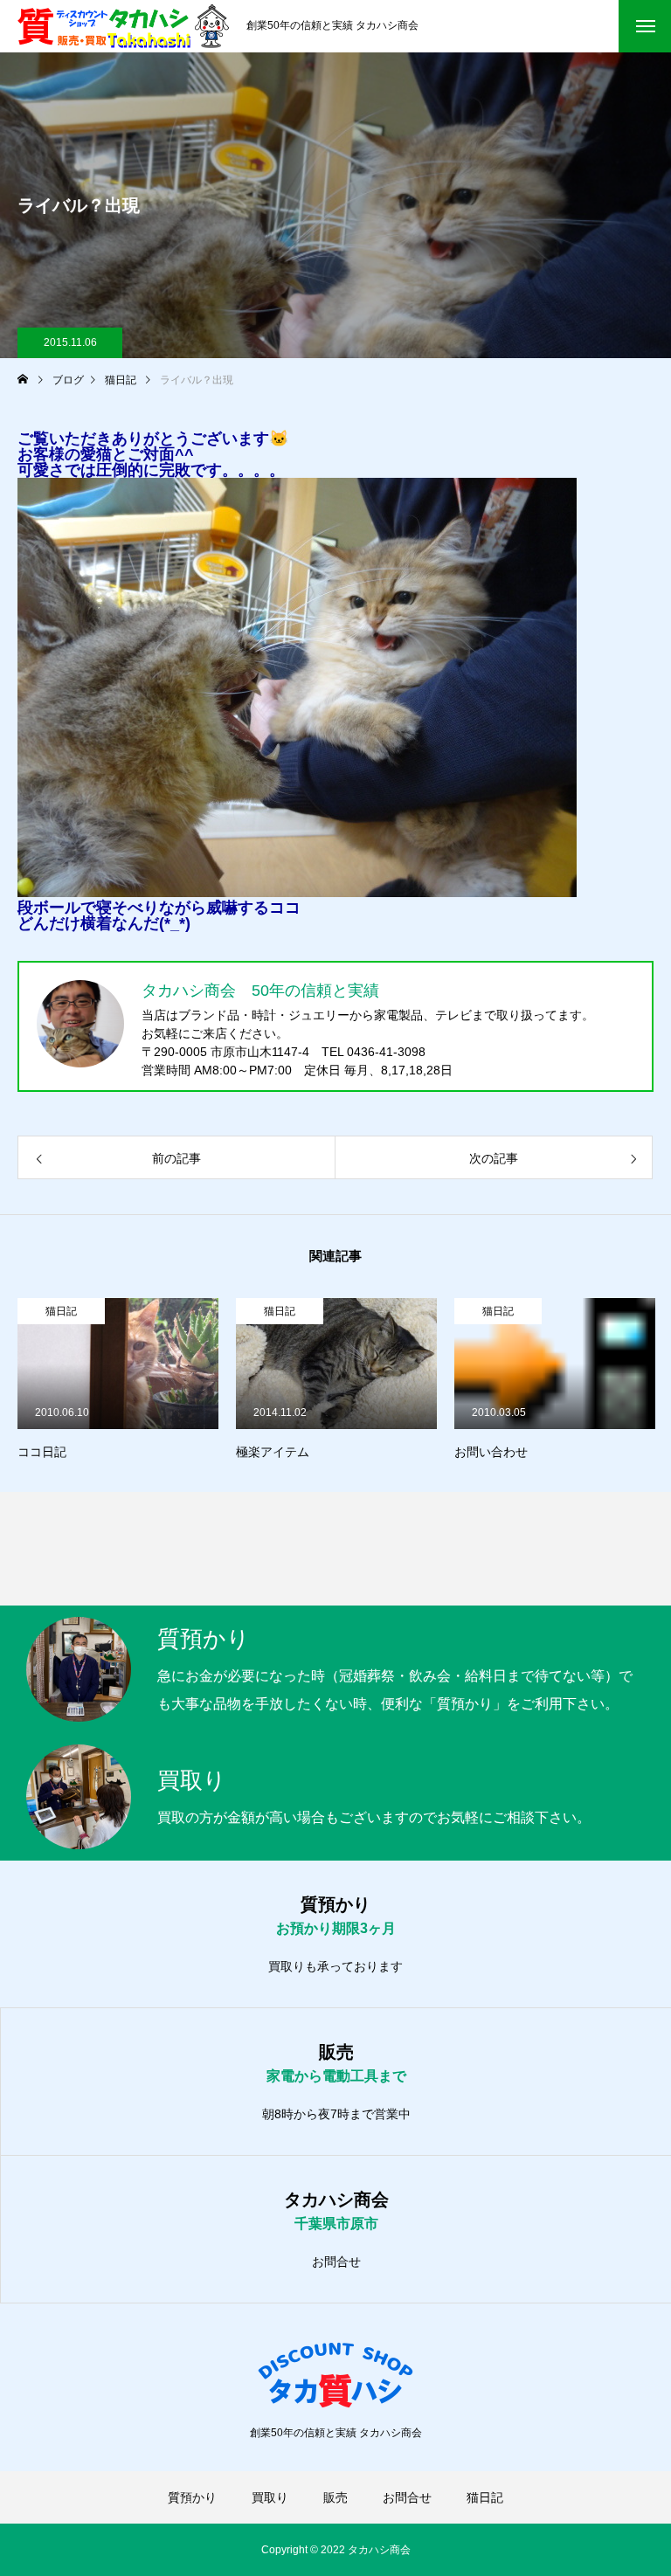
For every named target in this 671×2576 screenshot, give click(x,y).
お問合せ (336, 2262)
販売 (335, 2497)
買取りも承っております (335, 1966)
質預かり (192, 2497)
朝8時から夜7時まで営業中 (336, 2114)
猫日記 (61, 1311)
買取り (270, 2497)
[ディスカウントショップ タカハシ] (123, 26)
